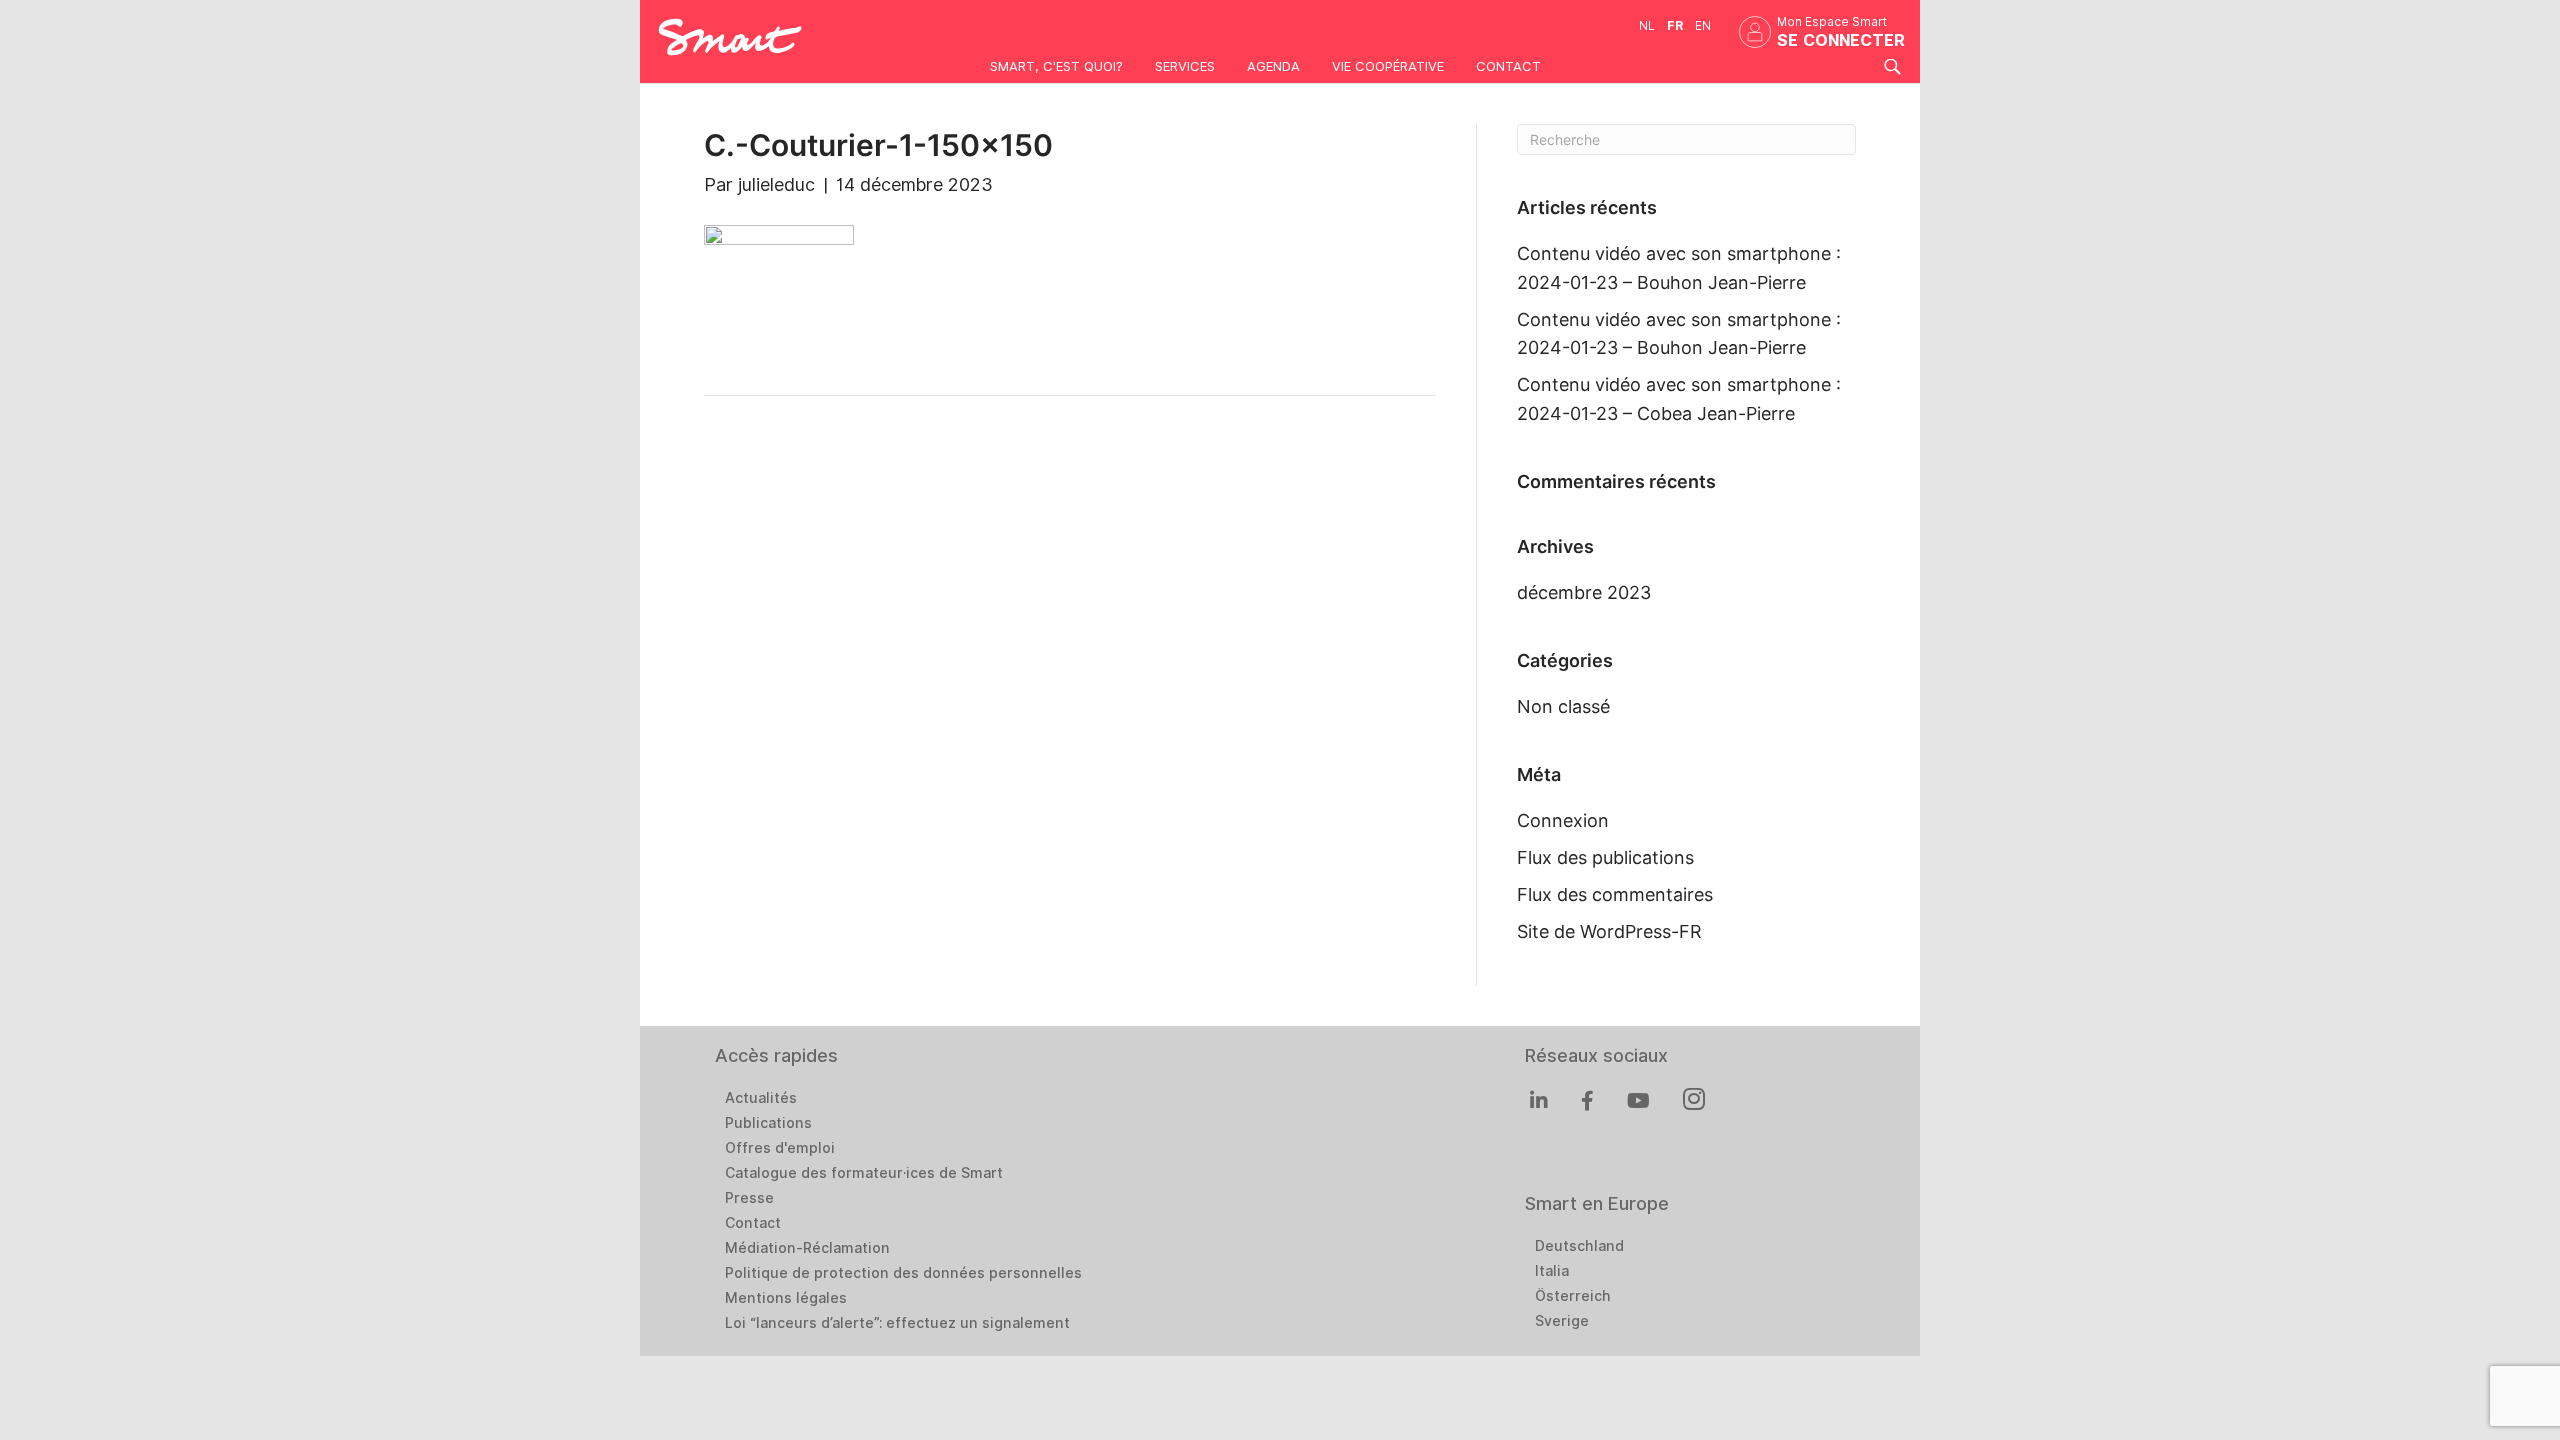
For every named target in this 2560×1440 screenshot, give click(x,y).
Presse (749, 1198)
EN (1703, 25)
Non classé (1563, 706)
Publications (768, 1123)
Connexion (1563, 820)
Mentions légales (786, 1298)
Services (1185, 66)
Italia (1552, 1271)
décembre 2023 (1584, 592)
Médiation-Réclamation (807, 1248)
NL (1647, 25)
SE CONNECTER (1841, 40)
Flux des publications (1605, 857)
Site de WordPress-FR (1609, 931)
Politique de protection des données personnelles (903, 1273)
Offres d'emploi (780, 1148)
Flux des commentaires (1615, 894)
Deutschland (1579, 1246)
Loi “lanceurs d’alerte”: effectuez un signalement (897, 1323)
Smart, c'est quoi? (1056, 66)
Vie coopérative (1388, 66)
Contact (1508, 66)
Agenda (1273, 66)
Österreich (1573, 1296)
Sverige (1562, 1321)
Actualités (761, 1098)
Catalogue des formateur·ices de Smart (864, 1173)
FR (1675, 25)
